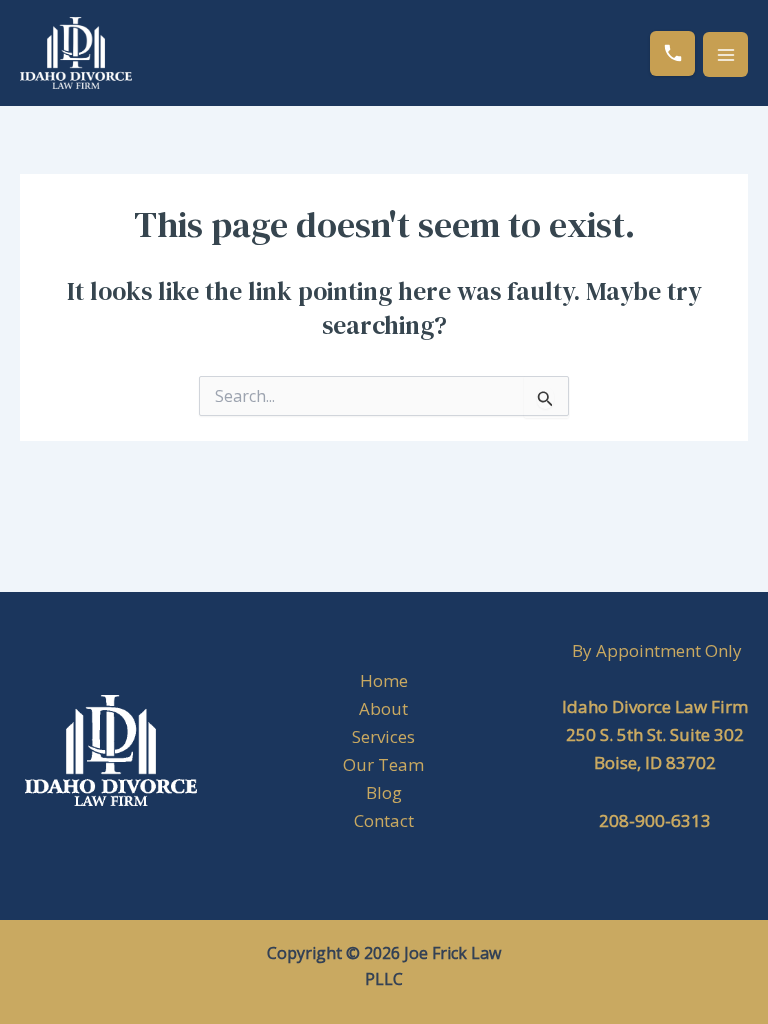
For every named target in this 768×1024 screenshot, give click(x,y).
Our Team (383, 764)
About (383, 708)
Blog (384, 792)
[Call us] (672, 53)
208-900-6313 (655, 820)
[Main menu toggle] (725, 54)
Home (384, 680)
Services (383, 736)
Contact (384, 820)
